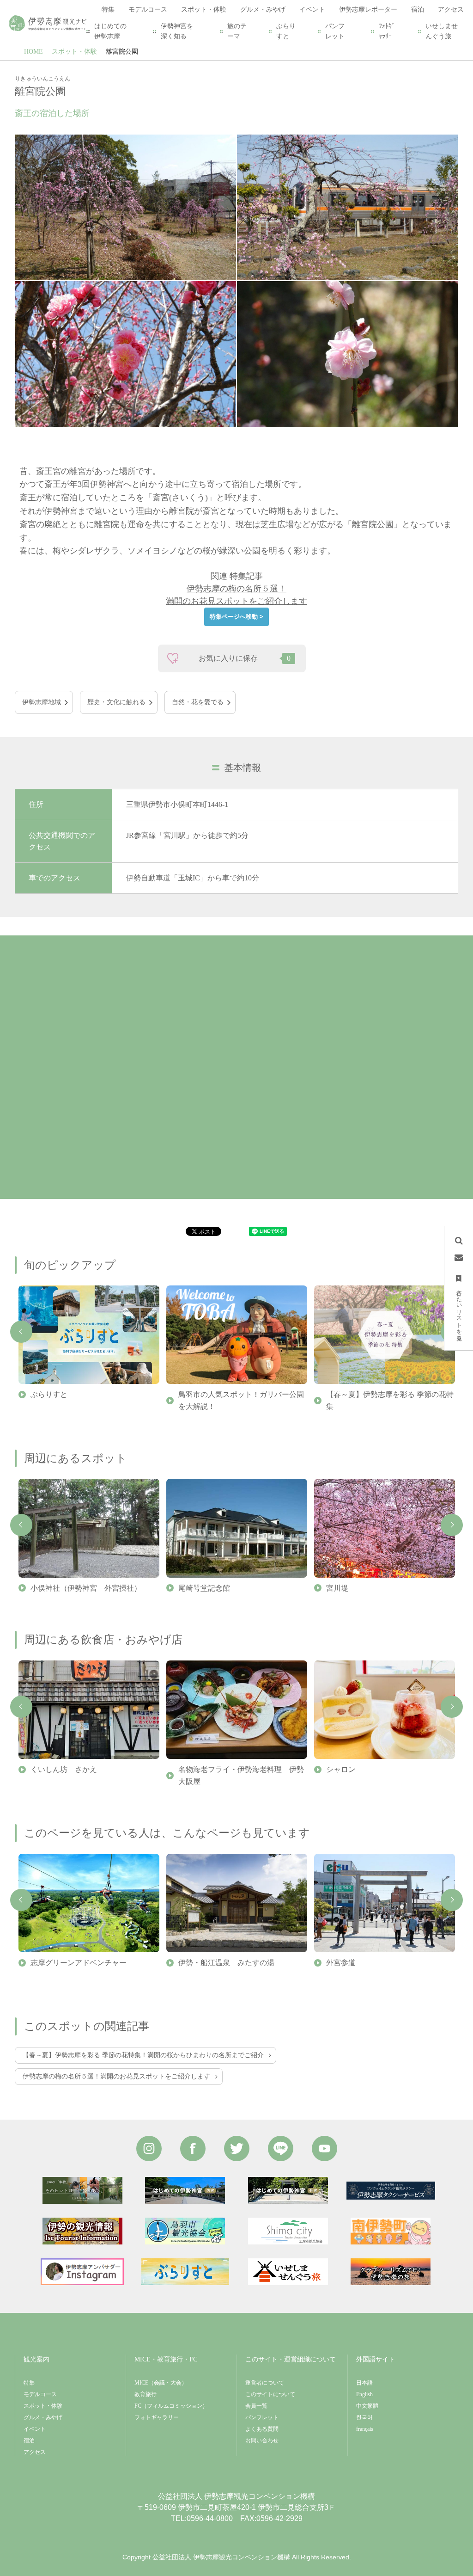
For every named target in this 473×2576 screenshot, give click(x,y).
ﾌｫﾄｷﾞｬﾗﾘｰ (387, 31)
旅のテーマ (237, 31)
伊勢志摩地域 (42, 702)
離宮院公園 (122, 52)
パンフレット (335, 31)
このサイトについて (270, 2394)
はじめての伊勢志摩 (110, 31)
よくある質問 (262, 2429)
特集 (29, 2383)
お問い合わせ (262, 2441)
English (364, 2394)
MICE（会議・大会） (161, 2383)
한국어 (364, 2417)
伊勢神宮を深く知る (177, 31)
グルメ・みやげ (43, 2417)
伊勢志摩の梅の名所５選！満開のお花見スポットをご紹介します (116, 2076)
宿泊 (29, 2441)
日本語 (364, 2383)
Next (452, 1525)
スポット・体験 (74, 52)
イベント (35, 2429)
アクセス (35, 2452)
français (365, 2429)
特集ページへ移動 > (236, 617)
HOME (33, 52)
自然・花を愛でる (198, 702)
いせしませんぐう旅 (442, 31)
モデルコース (40, 2394)
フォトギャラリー (157, 2417)
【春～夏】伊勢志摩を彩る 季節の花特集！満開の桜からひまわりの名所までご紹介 (143, 2055)
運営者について (265, 2383)
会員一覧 (256, 2406)
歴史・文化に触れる (116, 702)
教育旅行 (146, 2394)
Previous (21, 1332)
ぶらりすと (286, 31)
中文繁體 (367, 2406)
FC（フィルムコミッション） (171, 2406)
